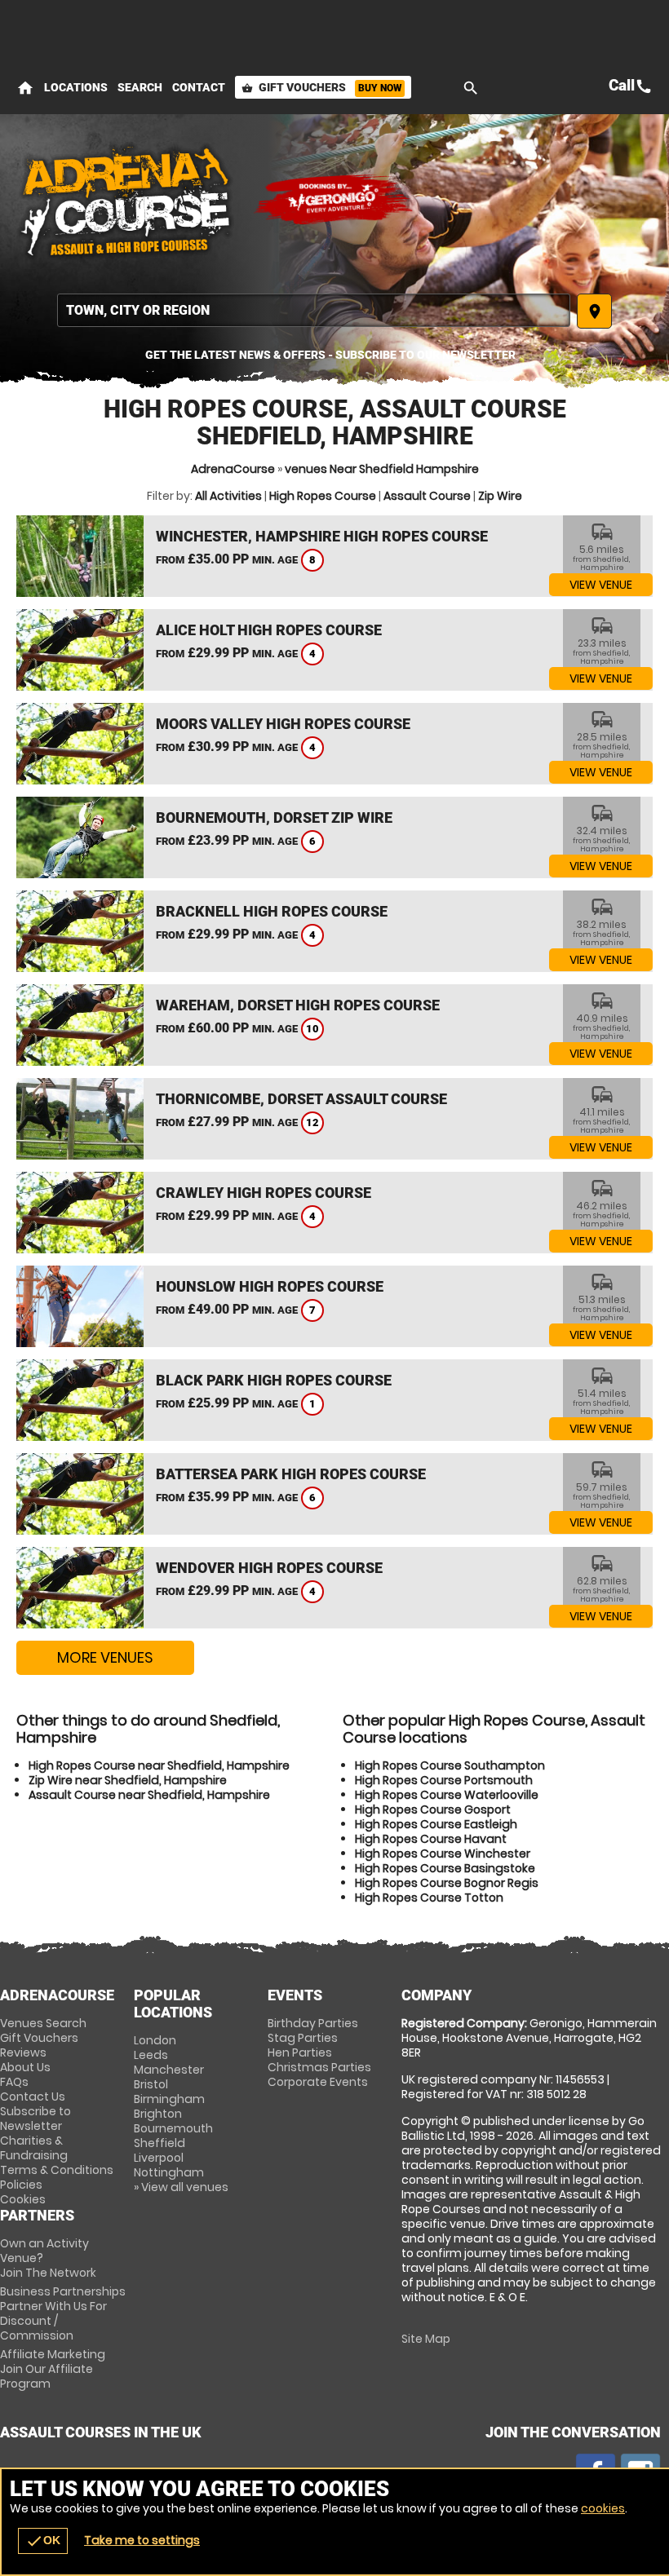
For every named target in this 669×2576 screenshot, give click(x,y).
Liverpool (159, 2158)
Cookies (23, 2199)
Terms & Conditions (57, 2170)
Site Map (426, 2339)
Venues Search (43, 2023)
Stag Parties (303, 2038)
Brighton (158, 2114)
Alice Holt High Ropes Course (269, 630)
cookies (603, 2508)
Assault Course (427, 496)
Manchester (169, 2070)
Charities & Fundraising (34, 2148)
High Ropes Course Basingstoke (445, 1868)
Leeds (151, 2055)
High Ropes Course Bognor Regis (447, 1883)
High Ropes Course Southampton (450, 1765)
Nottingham (169, 2172)
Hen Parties (300, 2052)
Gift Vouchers (321, 87)
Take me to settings (142, 2540)
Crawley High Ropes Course (264, 1193)
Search (140, 87)
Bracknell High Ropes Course (272, 911)
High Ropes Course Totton (429, 1898)
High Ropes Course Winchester (443, 1854)
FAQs (14, 2082)
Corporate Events (318, 2082)
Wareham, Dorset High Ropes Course (298, 1005)
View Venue (601, 585)
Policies (21, 2185)
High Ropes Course (323, 496)
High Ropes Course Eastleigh (436, 1824)
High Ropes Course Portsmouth (444, 1780)
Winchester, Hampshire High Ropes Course (322, 536)
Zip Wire (500, 496)
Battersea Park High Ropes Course (291, 1474)
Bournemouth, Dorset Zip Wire (274, 817)
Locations (76, 87)
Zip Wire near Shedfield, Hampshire (128, 1780)
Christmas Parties (319, 2067)
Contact (199, 87)
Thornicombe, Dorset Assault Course (301, 1099)
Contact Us (33, 2097)
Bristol (151, 2084)
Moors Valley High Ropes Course (283, 724)
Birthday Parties (313, 2023)
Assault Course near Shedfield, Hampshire (149, 1795)
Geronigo (334, 200)
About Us (25, 2067)
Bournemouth (173, 2128)
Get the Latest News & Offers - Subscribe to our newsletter (330, 355)
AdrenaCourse (233, 469)
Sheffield (159, 2143)
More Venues (105, 1657)
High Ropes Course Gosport (433, 1809)
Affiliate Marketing (53, 2369)
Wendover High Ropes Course (269, 1568)
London (155, 2040)
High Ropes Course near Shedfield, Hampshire (159, 1765)
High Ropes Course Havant (431, 1839)
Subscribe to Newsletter (35, 2119)
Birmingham (169, 2099)
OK (43, 2541)
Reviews (23, 2052)
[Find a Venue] (314, 310)
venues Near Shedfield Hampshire (382, 469)
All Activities (228, 496)
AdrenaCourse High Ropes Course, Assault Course (126, 200)
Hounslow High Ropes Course (270, 1286)
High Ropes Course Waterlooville (447, 1795)
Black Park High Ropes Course (274, 1380)
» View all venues (181, 2187)
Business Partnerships (63, 2313)
